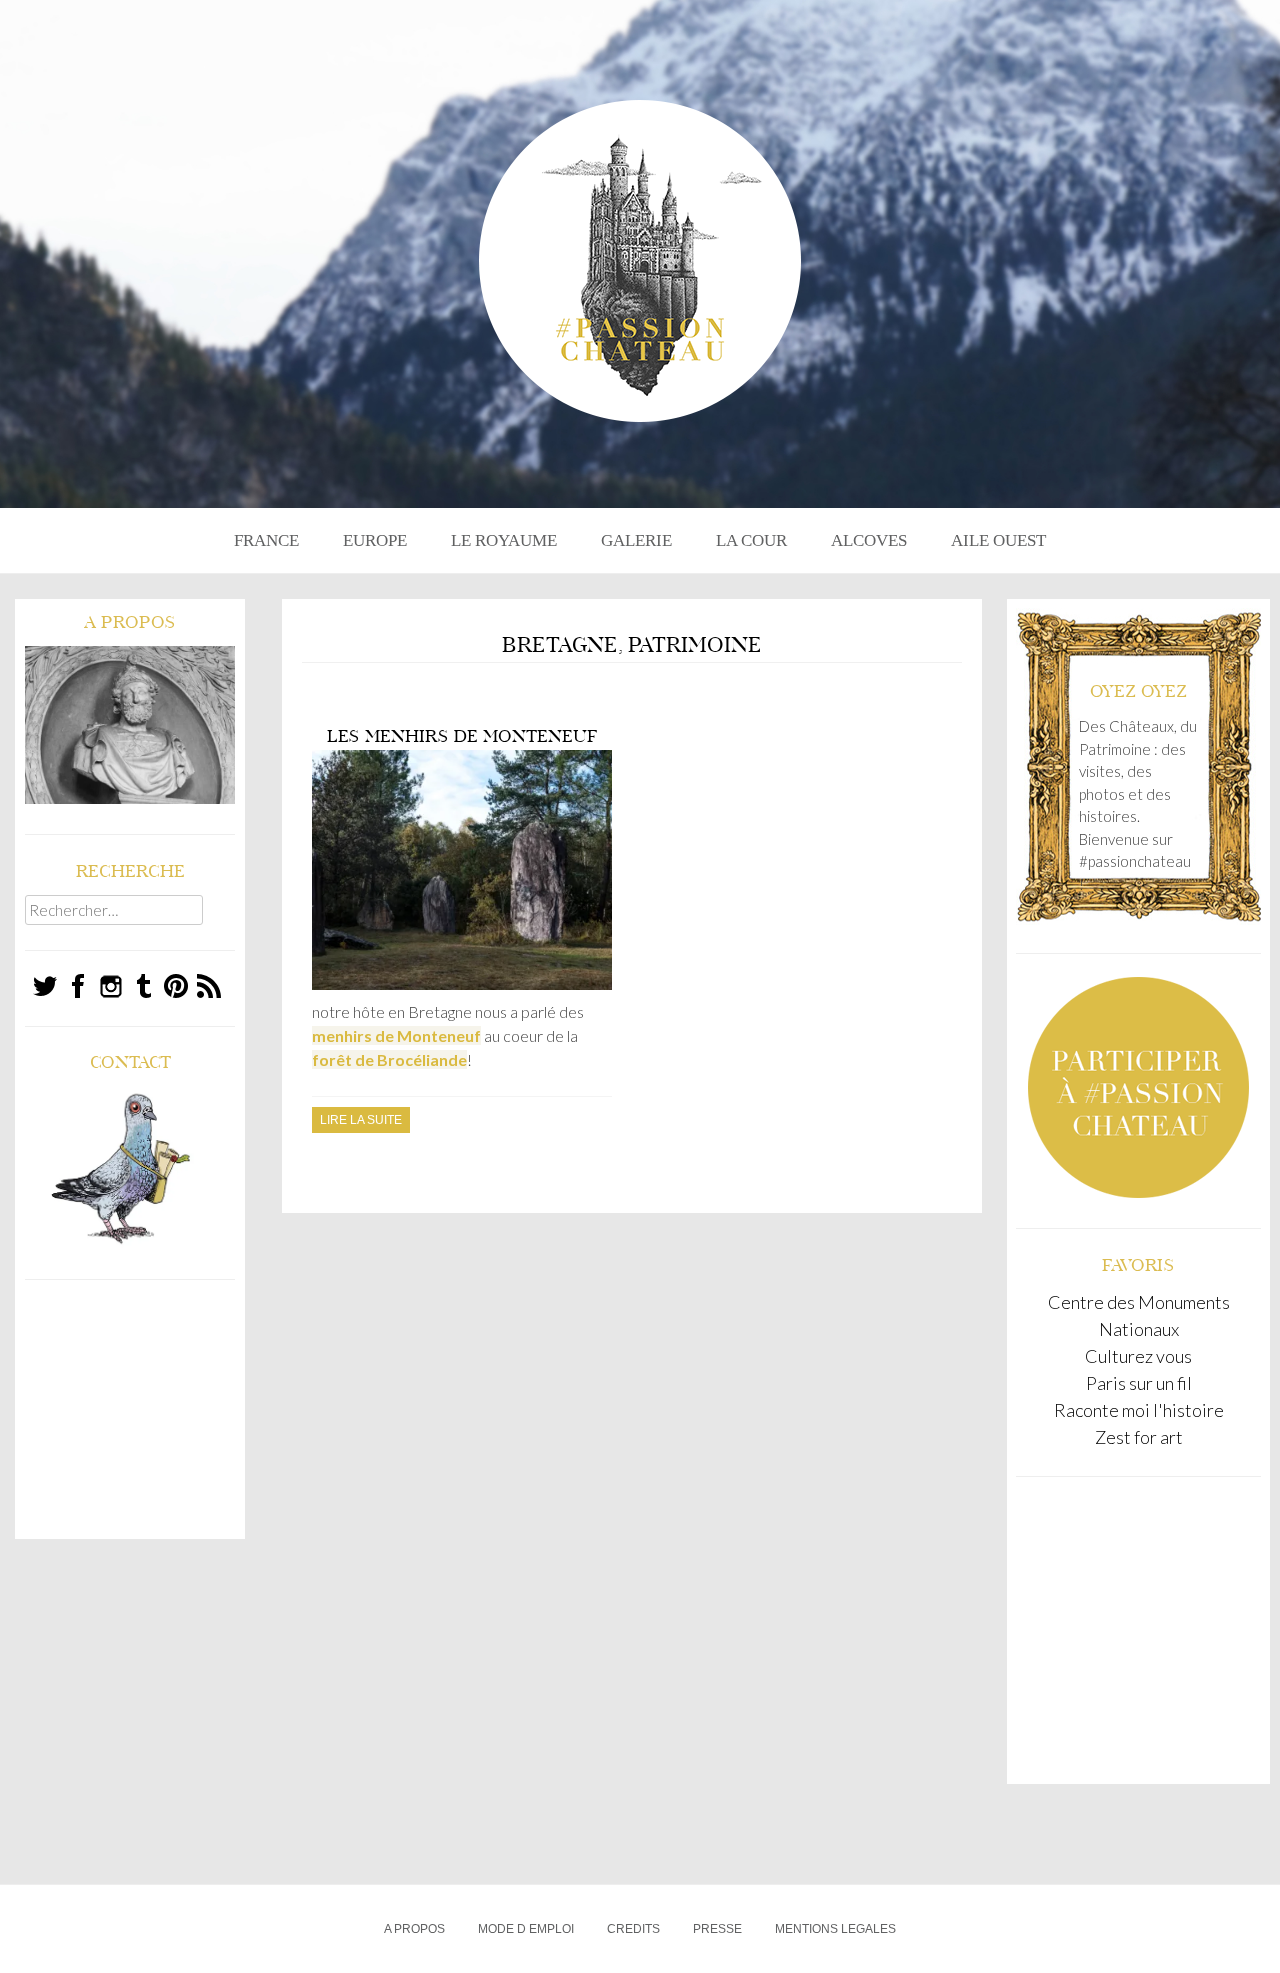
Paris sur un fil (1139, 1383)
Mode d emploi (526, 1929)
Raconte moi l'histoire (1139, 1410)
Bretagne (560, 645)
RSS (209, 986)
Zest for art (1139, 1437)
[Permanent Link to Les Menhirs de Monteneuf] (462, 985)
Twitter (45, 986)
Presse (717, 1929)
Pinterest (176, 986)
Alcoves (869, 540)
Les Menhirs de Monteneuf (462, 736)
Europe (375, 540)
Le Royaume (504, 540)
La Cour (751, 540)
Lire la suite (361, 1120)
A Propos (414, 1929)
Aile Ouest (998, 540)
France (266, 540)
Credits (633, 1929)
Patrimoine (695, 645)
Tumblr (144, 986)
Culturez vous (1138, 1356)
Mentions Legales (835, 1929)
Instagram (111, 986)
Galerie (636, 540)
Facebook (78, 986)
